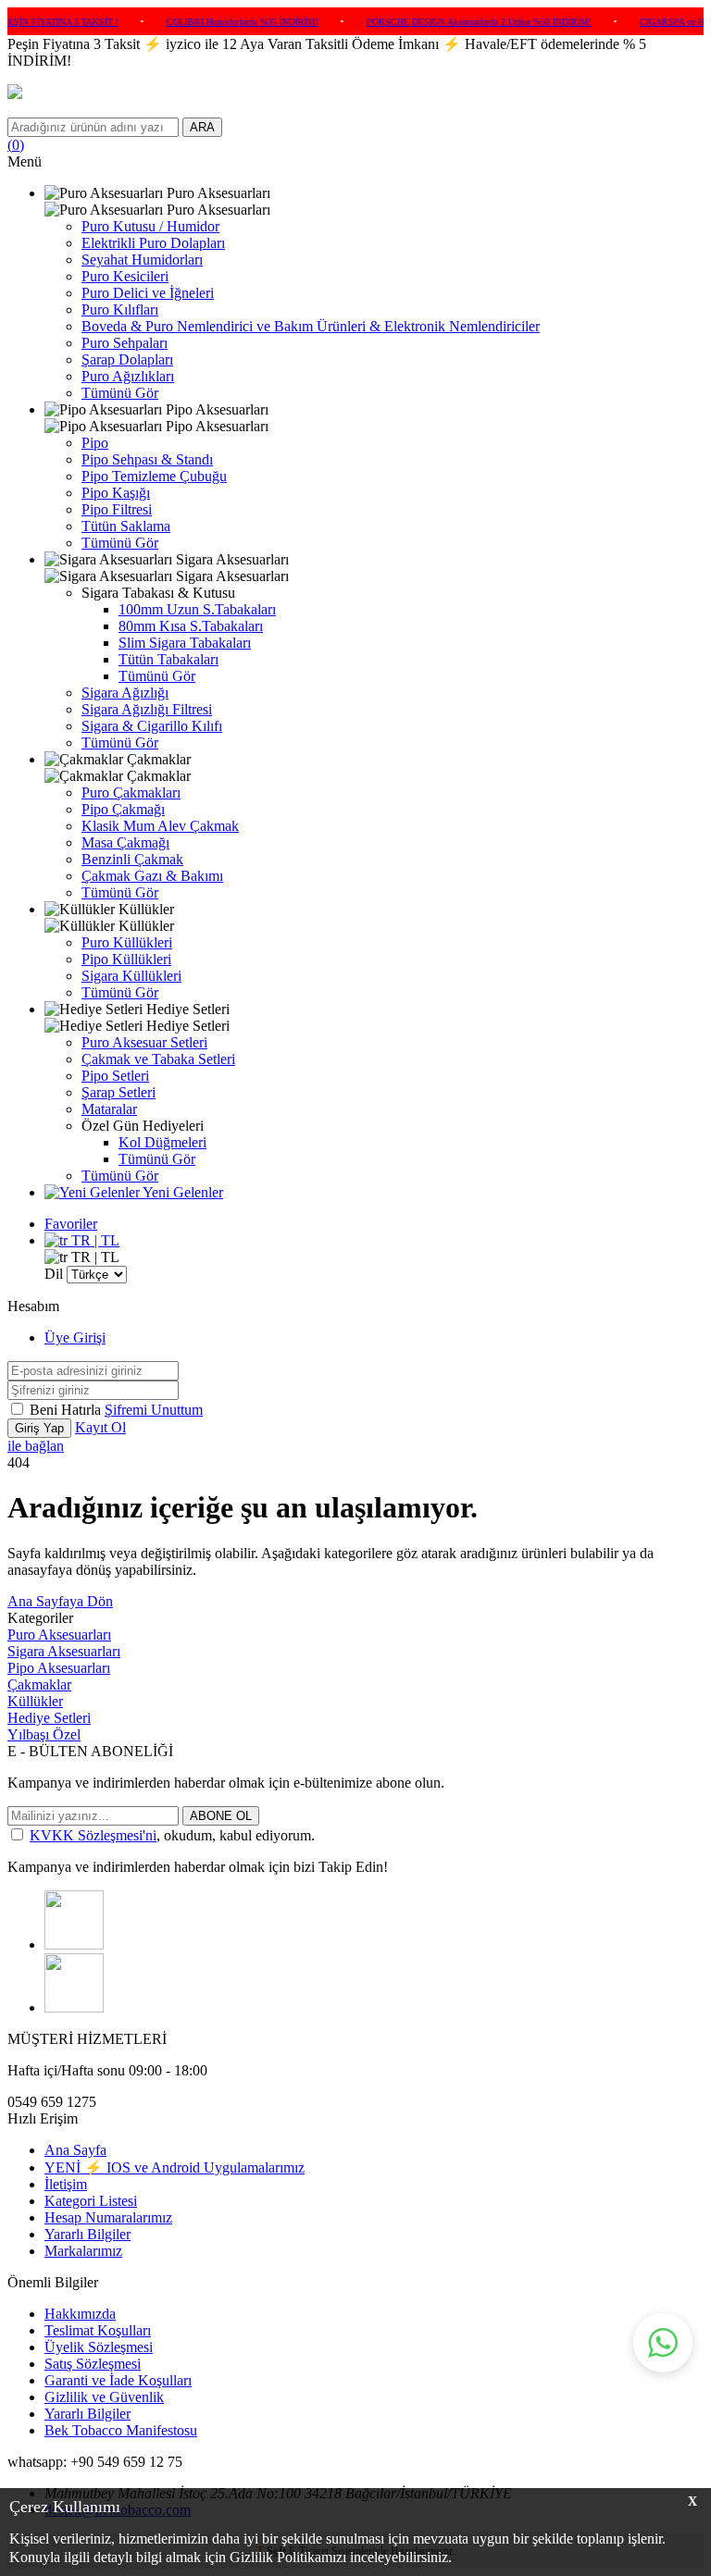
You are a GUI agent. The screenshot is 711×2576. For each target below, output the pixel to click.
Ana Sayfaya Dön (60, 1601)
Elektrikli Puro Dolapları (153, 243)
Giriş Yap (39, 1428)
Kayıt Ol (100, 1427)
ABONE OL (221, 1816)
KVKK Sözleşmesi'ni (93, 1835)
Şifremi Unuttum (154, 1410)
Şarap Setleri (118, 1092)
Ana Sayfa (75, 2150)
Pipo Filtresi (117, 509)
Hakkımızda (80, 2314)
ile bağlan (36, 1446)
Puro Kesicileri (125, 276)
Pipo (95, 443)
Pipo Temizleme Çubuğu (154, 476)
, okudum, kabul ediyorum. (172, 1835)
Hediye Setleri (49, 1718)
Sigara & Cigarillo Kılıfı (152, 726)
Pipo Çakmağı (123, 809)
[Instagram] (74, 1944)
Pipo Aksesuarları (59, 1668)
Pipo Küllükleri (126, 959)
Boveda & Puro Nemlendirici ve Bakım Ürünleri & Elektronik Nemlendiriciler (311, 326)
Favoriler (71, 1224)
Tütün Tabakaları (168, 659)
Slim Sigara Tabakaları (185, 643)
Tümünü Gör (120, 393)
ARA (202, 127)
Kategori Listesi (91, 2201)
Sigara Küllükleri (131, 976)
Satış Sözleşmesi (93, 2364)
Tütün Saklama (126, 526)
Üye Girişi (75, 1338)
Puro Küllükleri (127, 942)
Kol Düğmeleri (162, 1142)
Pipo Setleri (115, 1076)
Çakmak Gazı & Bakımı (152, 876)
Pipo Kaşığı (116, 493)
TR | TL (94, 1240)
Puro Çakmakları (131, 793)
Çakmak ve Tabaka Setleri (158, 1059)
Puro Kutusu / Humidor (150, 226)
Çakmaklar (39, 1684)
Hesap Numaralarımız (108, 2217)
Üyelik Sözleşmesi (99, 2347)
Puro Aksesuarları (59, 1635)
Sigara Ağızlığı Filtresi (147, 709)
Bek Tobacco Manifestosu (121, 2430)
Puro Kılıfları (120, 310)
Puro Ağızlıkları (128, 376)
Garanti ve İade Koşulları (118, 2380)
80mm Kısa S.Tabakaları (191, 626)
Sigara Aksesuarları (64, 1651)
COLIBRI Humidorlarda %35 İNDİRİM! (220, 22)
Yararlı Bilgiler (87, 2234)
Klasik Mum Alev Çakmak (160, 826)
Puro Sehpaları (125, 343)
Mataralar (109, 1109)
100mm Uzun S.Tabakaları (197, 609)
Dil (54, 1274)
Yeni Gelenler (181, 1192)
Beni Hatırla (67, 1410)
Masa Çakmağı (125, 842)
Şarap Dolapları (127, 359)
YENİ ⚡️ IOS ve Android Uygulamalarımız (175, 2167)
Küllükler (35, 1701)
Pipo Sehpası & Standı (147, 459)
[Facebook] (74, 2007)
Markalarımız (83, 2251)
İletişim (66, 2184)
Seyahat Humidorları (142, 260)
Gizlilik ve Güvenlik (104, 2397)
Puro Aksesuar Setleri (144, 1042)
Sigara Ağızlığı (125, 693)
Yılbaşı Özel (44, 1734)
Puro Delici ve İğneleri (148, 293)
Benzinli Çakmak (132, 859)
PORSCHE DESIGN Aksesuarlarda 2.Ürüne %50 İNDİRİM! (457, 22)
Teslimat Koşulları (98, 2330)
